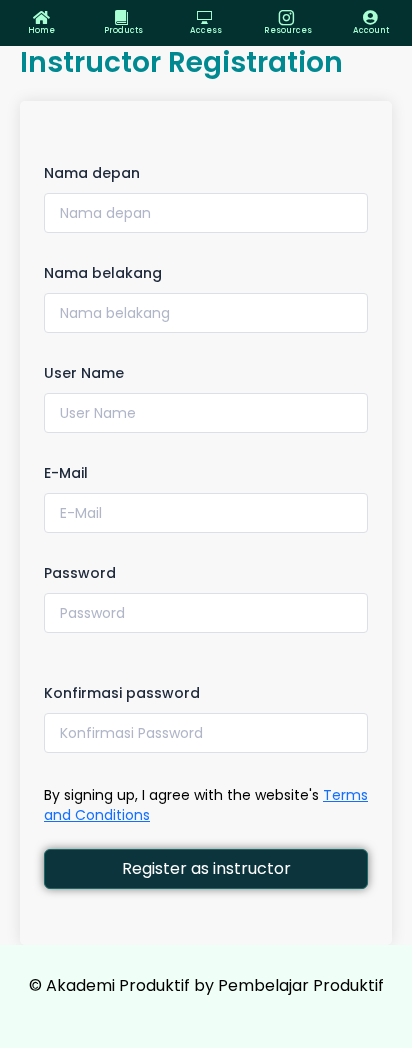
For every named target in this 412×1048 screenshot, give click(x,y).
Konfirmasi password (122, 693)
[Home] (41, 17)
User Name (84, 373)
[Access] (206, 17)
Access (206, 30)
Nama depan (92, 173)
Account (371, 30)
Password (80, 573)
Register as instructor (206, 868)
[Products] (123, 17)
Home (41, 30)
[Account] (370, 17)
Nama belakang (103, 273)
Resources (288, 30)
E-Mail (66, 473)
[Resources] (288, 17)
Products (123, 30)
